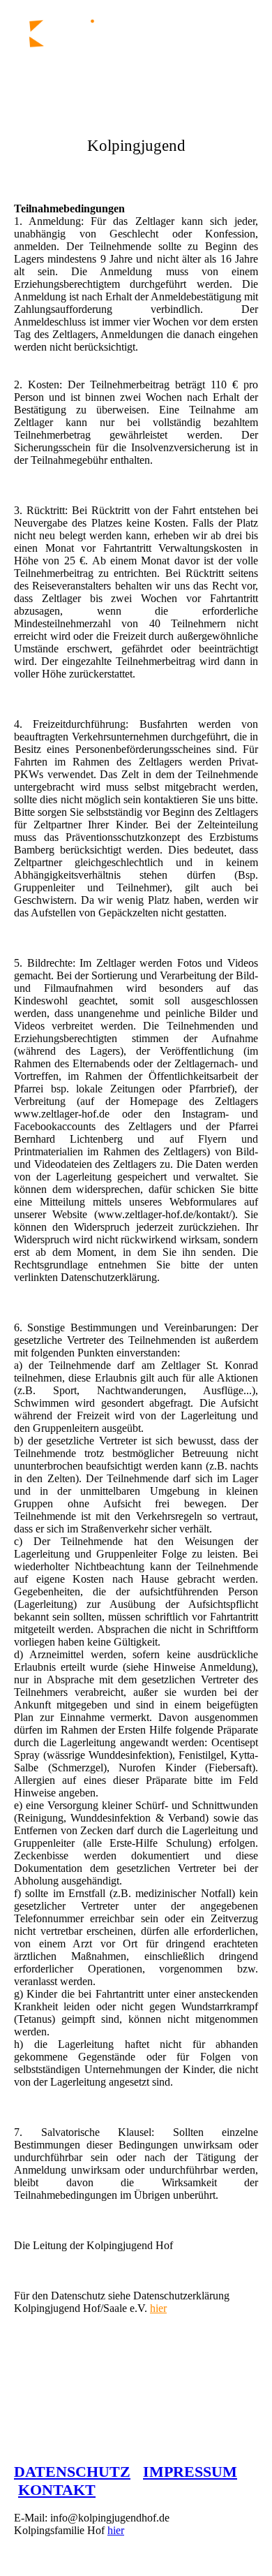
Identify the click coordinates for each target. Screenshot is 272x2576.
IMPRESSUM (190, 2472)
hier (158, 2308)
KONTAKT (57, 2490)
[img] (71, 43)
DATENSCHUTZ (72, 2472)
